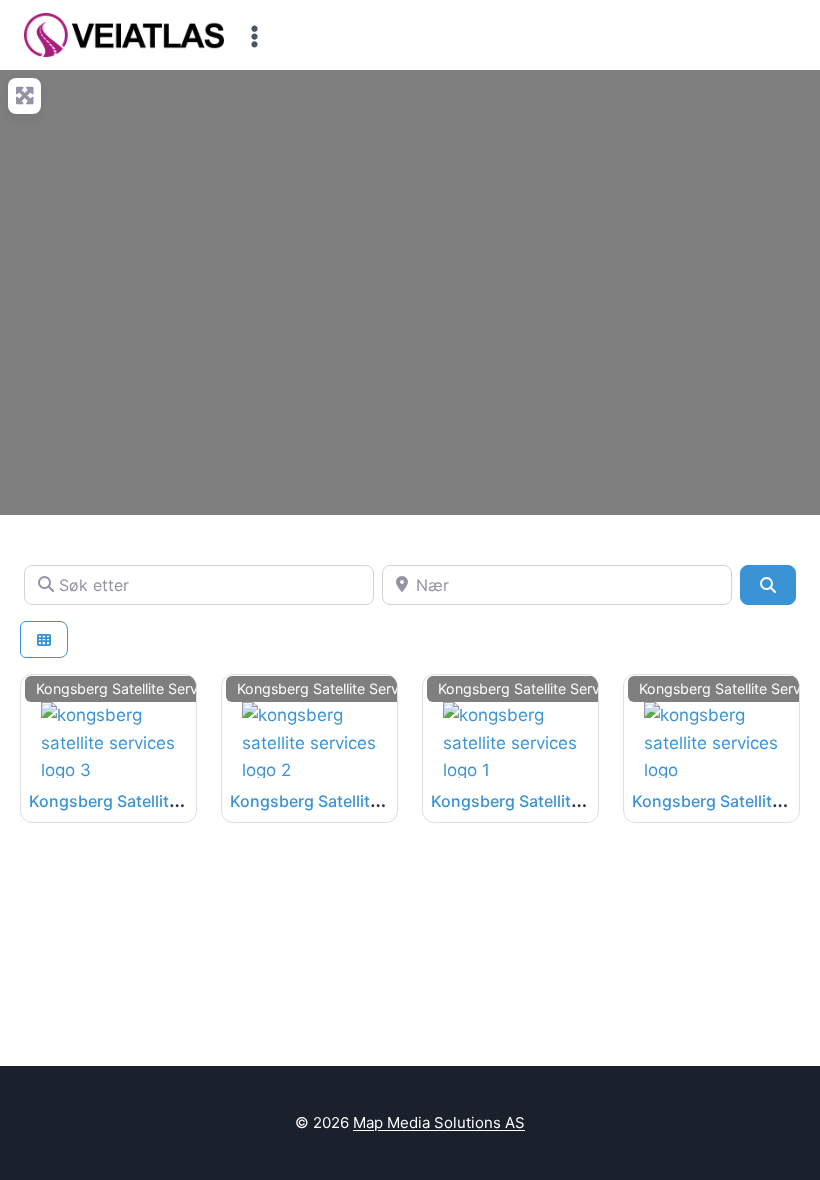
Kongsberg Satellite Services (130, 688)
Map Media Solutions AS (439, 1122)
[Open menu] (255, 35)
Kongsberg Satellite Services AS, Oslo (172, 801)
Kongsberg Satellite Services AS (552, 801)
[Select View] (44, 639)
